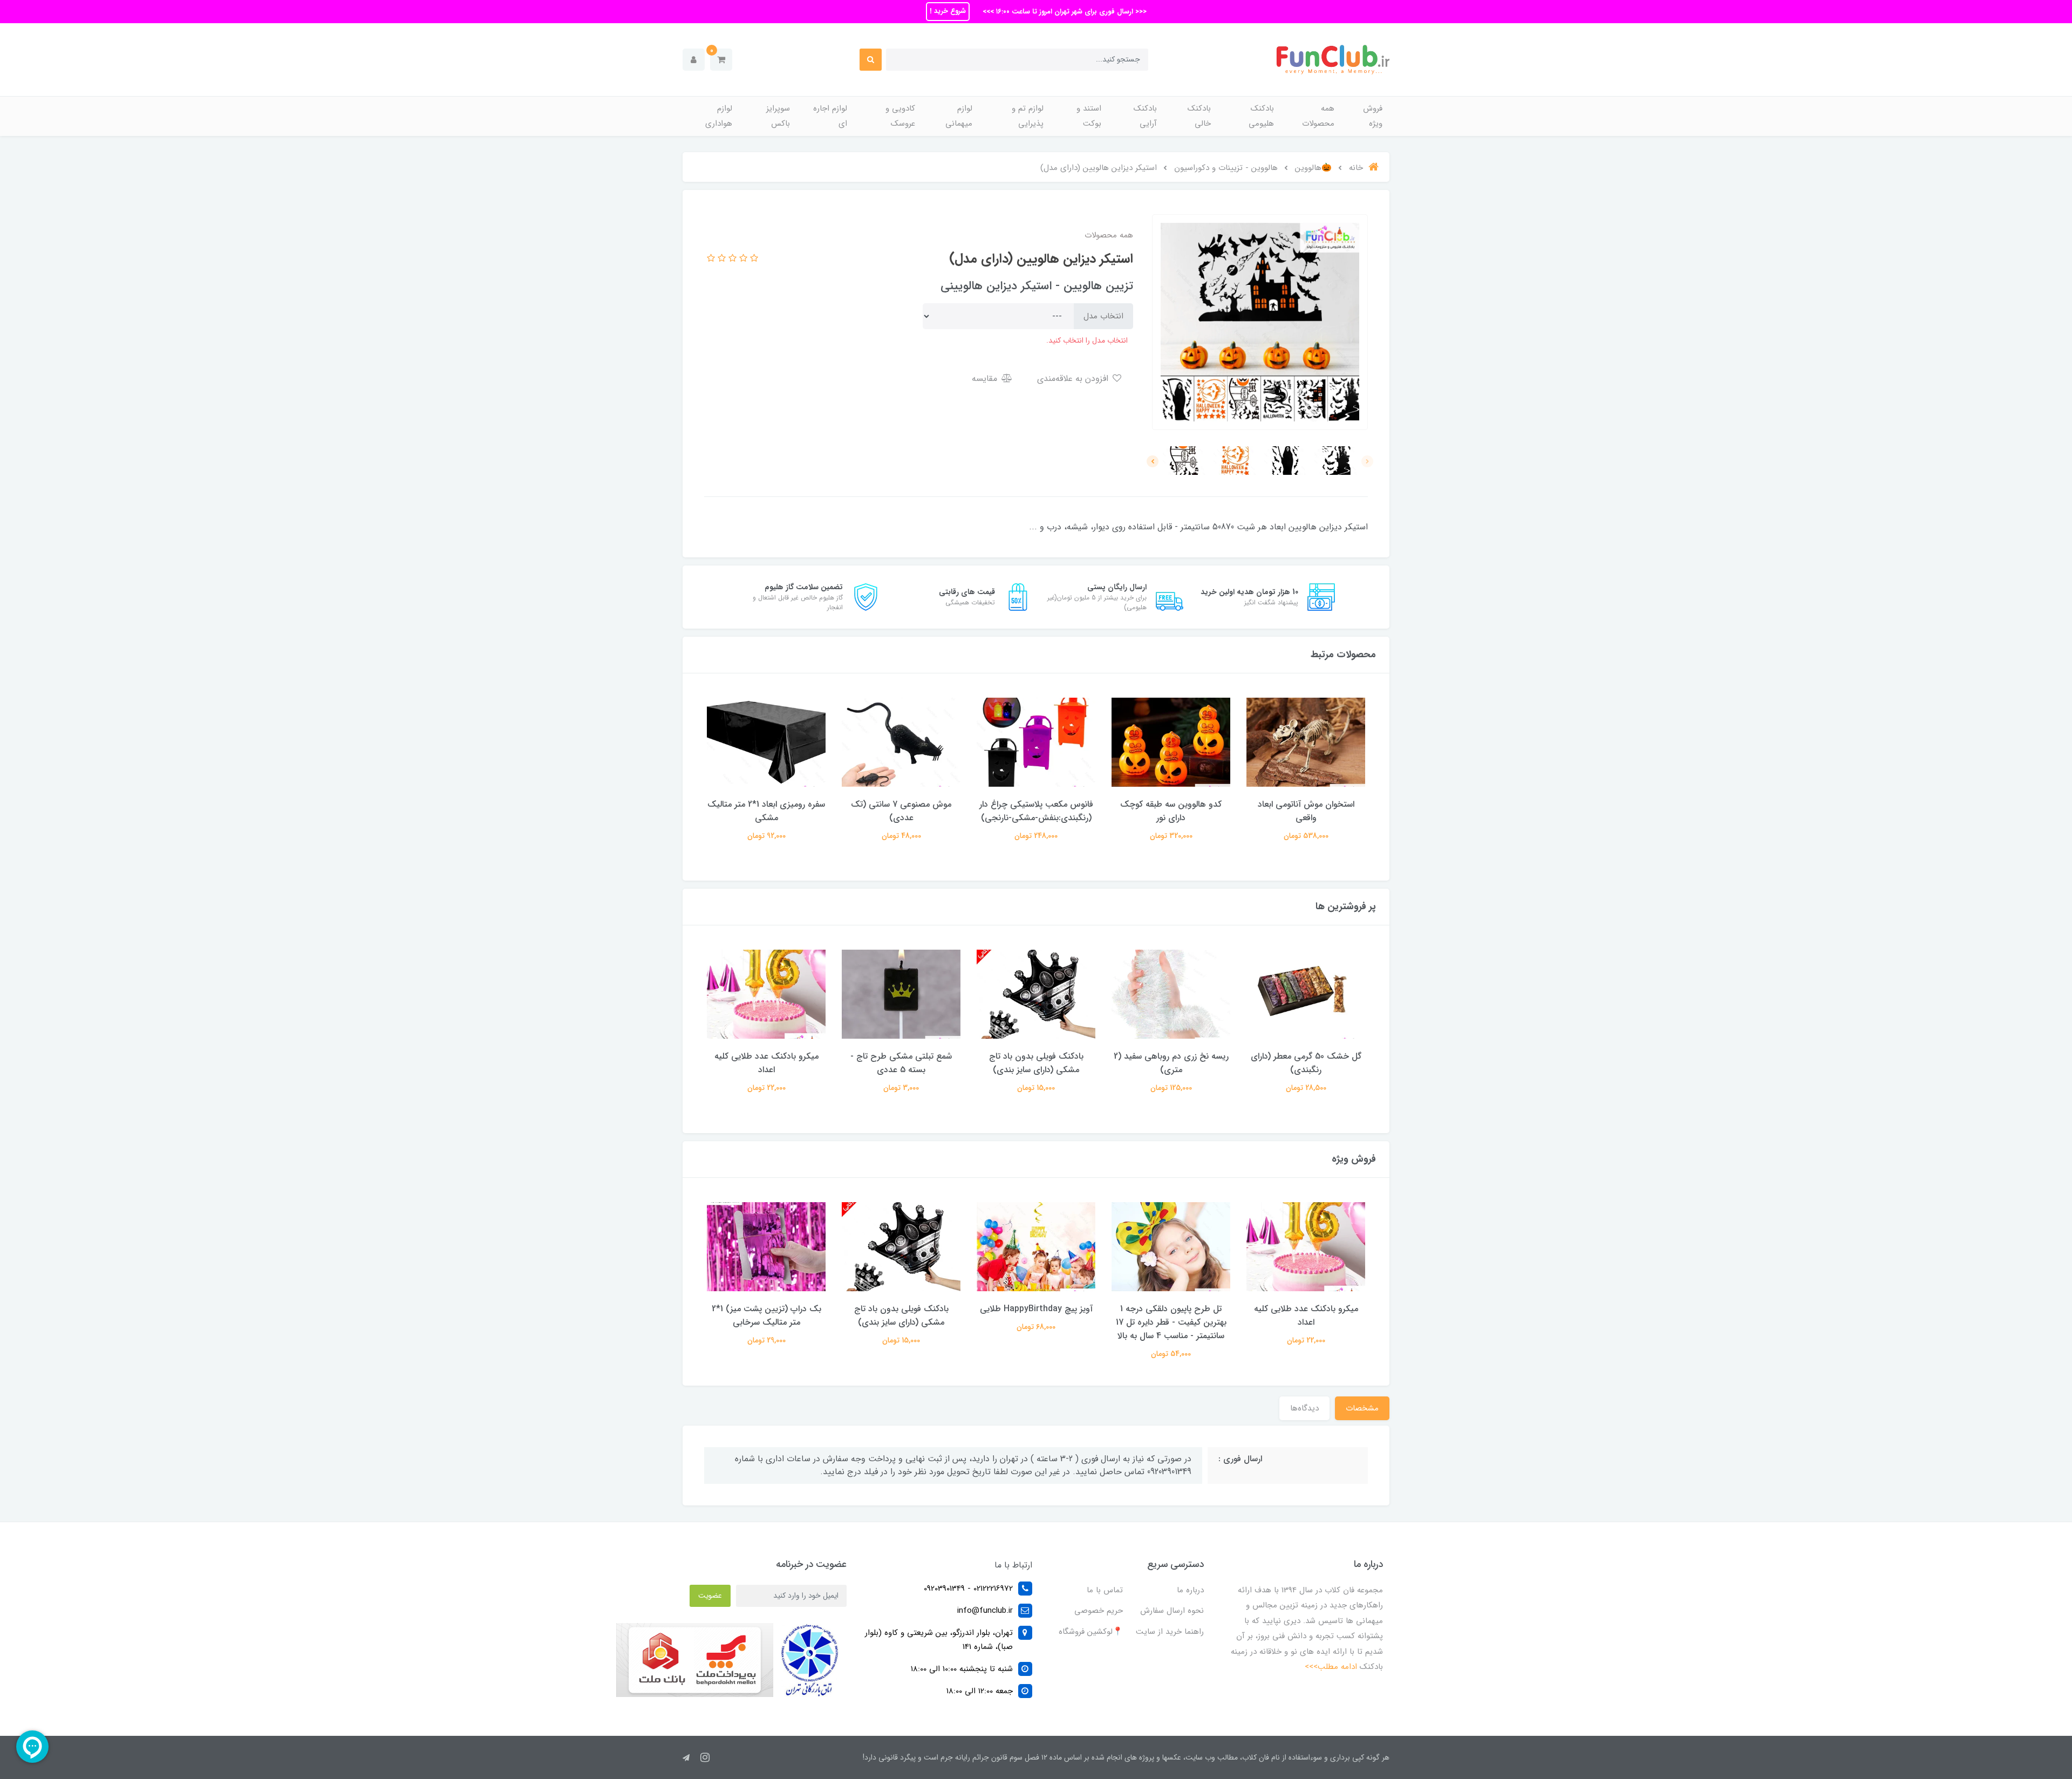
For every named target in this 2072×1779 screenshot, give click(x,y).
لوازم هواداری (719, 116)
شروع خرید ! (948, 11)
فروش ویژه (1373, 116)
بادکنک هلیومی (1261, 116)
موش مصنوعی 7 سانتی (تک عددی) (901, 811)
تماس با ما (1105, 1590)
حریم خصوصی (1099, 1611)
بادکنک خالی (1199, 116)
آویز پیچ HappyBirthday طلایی (1036, 1309)
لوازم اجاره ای (830, 116)
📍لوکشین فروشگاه (1091, 1632)
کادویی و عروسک (900, 116)
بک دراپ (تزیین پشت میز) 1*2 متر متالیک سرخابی (766, 1315)
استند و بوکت (1089, 116)
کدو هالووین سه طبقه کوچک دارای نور (1171, 811)
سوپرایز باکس (778, 116)
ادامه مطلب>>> (1331, 1667)
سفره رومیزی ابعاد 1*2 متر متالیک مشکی (766, 811)
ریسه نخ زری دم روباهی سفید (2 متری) (1171, 1063)
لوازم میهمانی (959, 116)
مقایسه (986, 379)
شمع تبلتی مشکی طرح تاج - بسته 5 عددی (901, 1063)
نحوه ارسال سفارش (1172, 1611)
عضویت (710, 1596)
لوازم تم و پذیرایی (1028, 116)
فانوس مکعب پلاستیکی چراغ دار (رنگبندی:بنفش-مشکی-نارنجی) (1036, 811)
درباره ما (1190, 1590)
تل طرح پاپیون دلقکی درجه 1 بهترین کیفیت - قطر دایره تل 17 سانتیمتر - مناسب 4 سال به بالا (1171, 1322)
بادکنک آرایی (1145, 116)
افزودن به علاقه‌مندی (1074, 379)
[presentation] (1367, 461)
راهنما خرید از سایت (1170, 1632)
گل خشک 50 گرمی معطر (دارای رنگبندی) (1306, 1063)
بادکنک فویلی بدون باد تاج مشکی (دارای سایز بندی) (1036, 1063)
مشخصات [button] (1362, 1408)
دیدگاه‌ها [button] (1304, 1408)
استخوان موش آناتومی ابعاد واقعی (1306, 811)
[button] (721, 60)
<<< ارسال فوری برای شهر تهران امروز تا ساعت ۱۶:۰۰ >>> (1064, 12)
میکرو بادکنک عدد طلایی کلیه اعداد (766, 1063)
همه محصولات (1318, 116)
